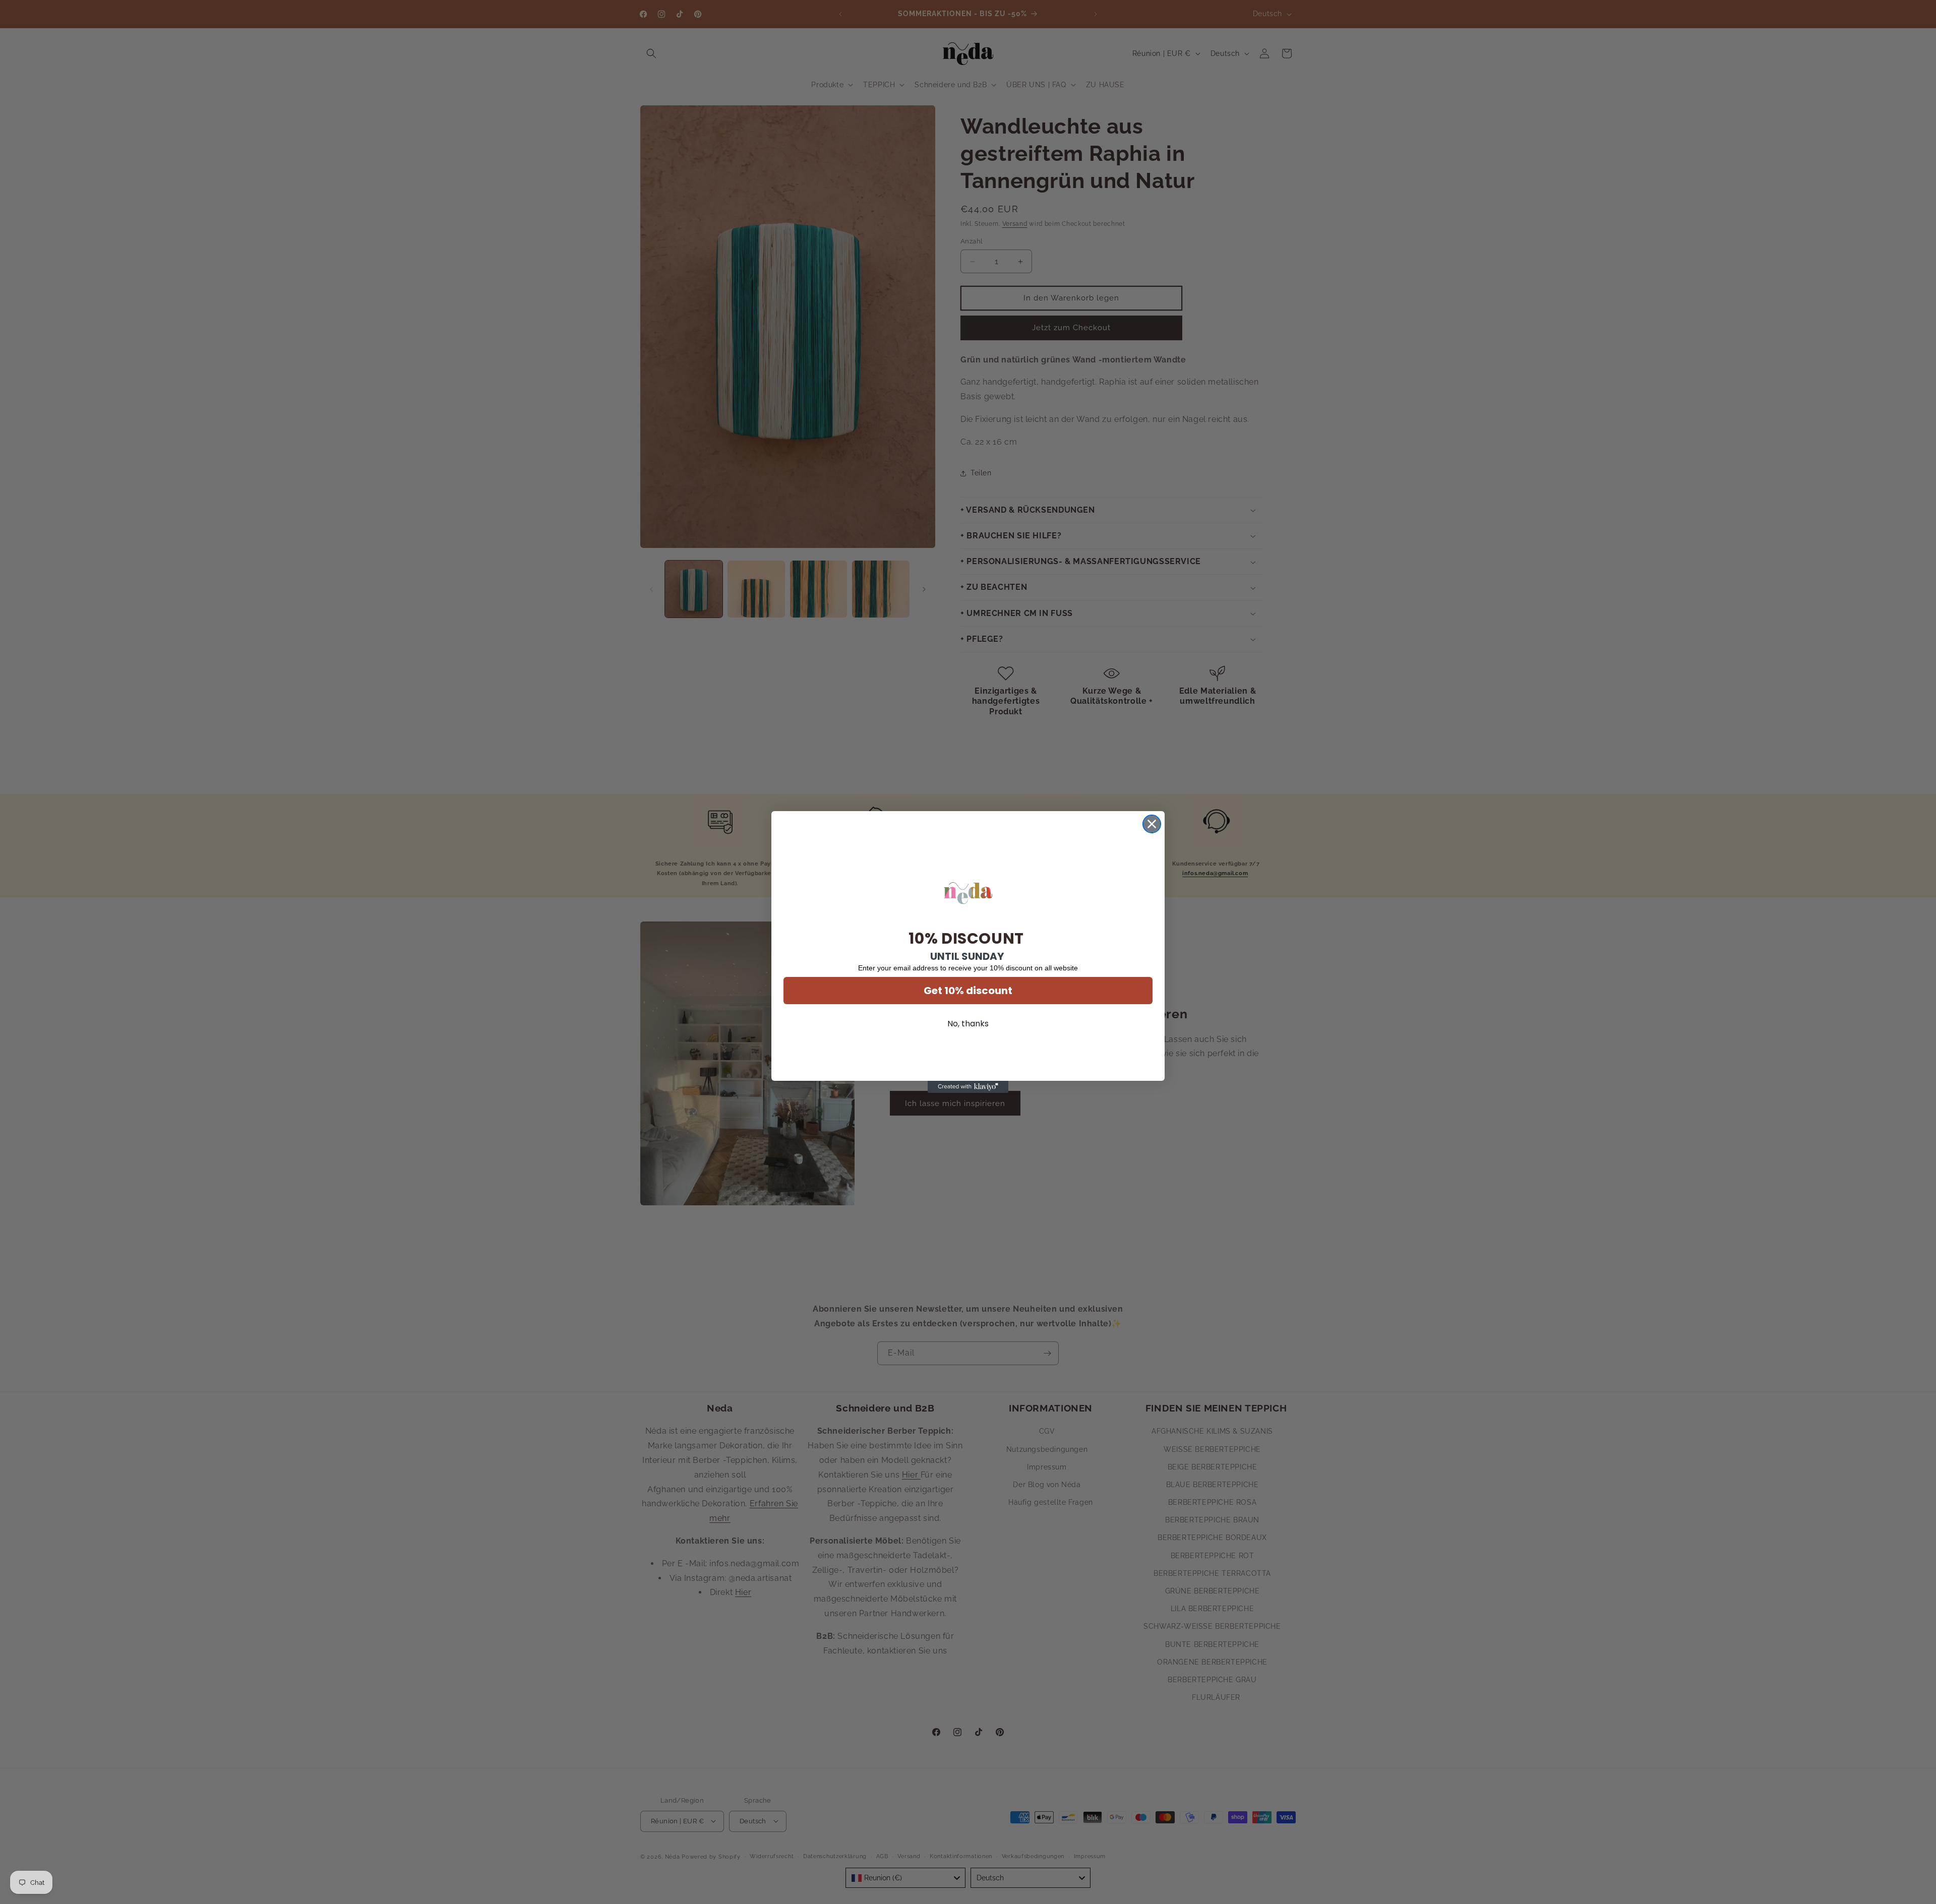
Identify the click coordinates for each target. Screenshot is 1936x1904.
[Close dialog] (1152, 824)
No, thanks (968, 1024)
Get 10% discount (968, 991)
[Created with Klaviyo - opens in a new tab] (968, 1087)
